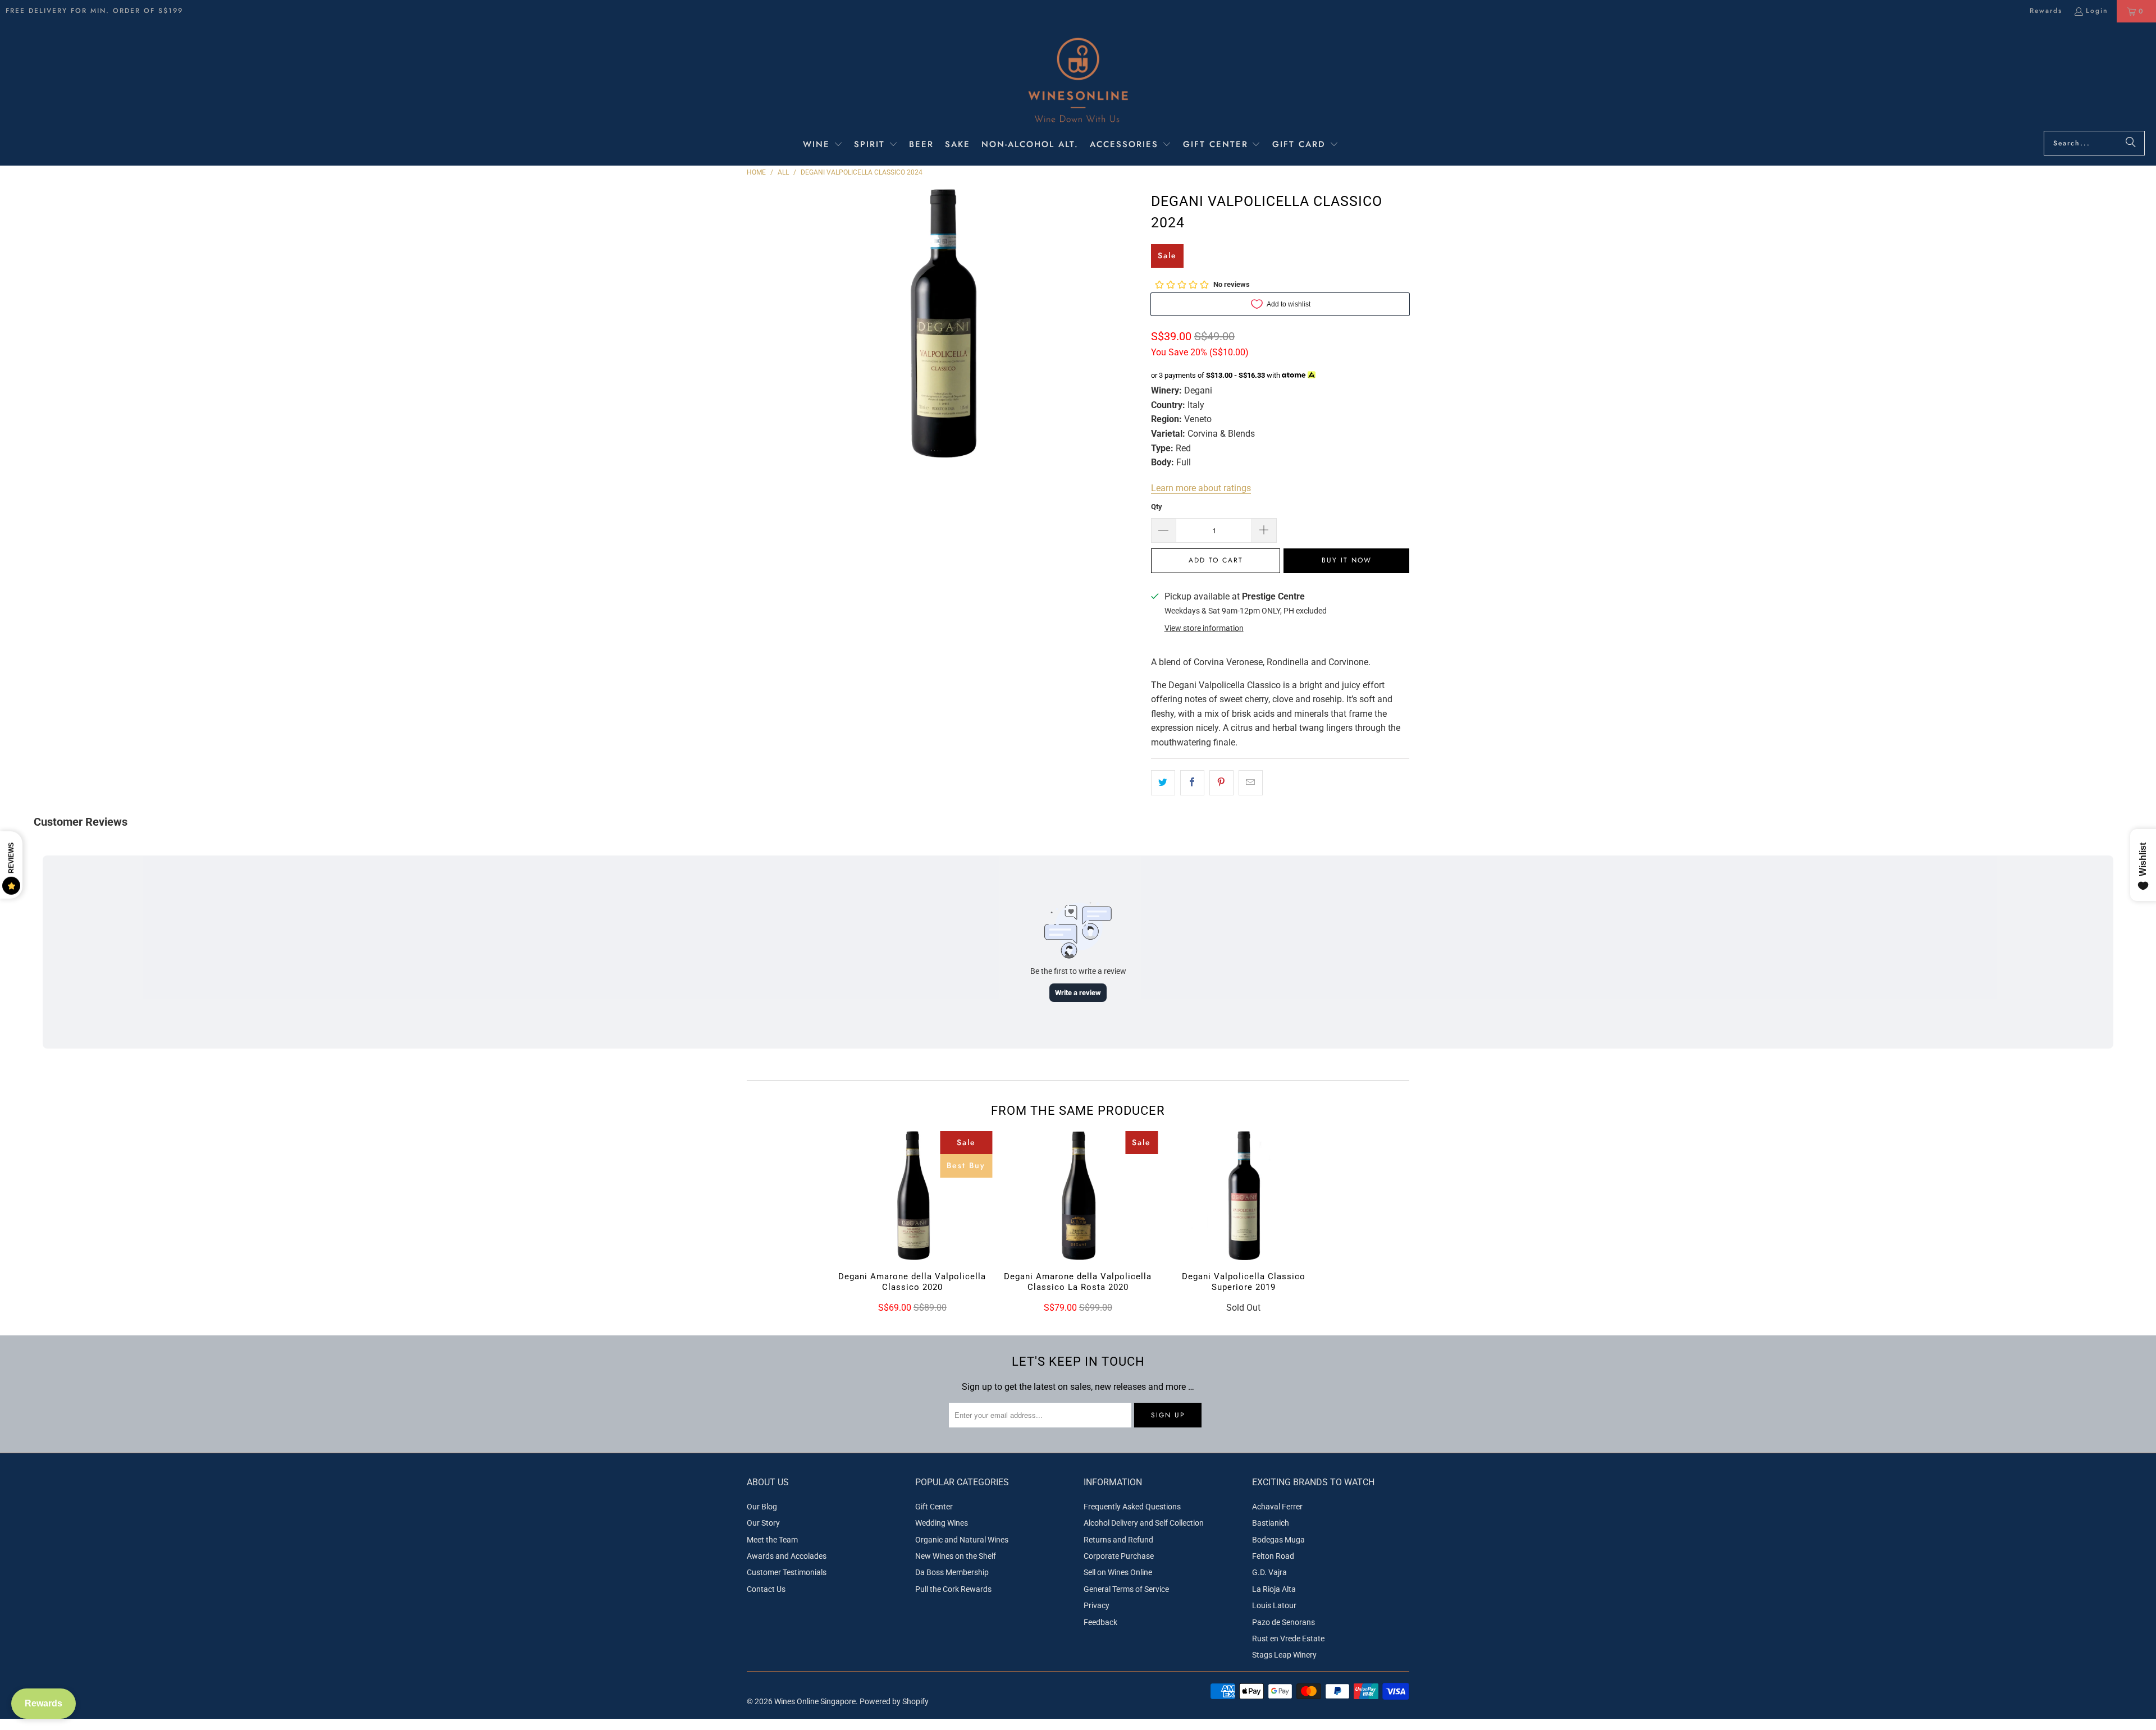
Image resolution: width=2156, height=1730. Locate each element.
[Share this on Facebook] (1192, 783)
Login (2097, 11)
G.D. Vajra (1269, 1572)
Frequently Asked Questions (1132, 1507)
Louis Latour (1274, 1605)
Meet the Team (772, 1540)
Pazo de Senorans (1283, 1622)
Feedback (1100, 1622)
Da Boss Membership (952, 1572)
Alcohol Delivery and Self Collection (1144, 1523)
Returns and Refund (1118, 1540)
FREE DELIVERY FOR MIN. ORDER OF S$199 (94, 11)
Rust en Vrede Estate (1288, 1639)
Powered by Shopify (894, 1701)
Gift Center (934, 1507)
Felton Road (1273, 1556)
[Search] (2131, 143)
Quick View (912, 1219)
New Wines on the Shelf (956, 1556)
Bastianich (1271, 1523)
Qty (1157, 507)
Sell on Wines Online (1118, 1572)
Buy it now (1347, 560)
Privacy (1097, 1605)
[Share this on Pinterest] (1221, 783)
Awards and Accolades (787, 1556)
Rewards (2046, 11)
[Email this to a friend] (1251, 783)
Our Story (763, 1523)
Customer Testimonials (787, 1572)
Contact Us (766, 1589)
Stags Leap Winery (1284, 1655)
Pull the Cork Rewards (953, 1589)
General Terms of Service (1126, 1589)
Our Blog (762, 1507)
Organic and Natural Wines (962, 1540)
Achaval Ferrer (1277, 1507)
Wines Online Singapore (815, 1701)
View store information (1204, 628)
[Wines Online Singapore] (1078, 79)
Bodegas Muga (1278, 1540)
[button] (823, 145)
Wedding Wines (942, 1523)
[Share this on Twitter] (1163, 783)
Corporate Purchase (1119, 1556)
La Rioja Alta (1274, 1589)
